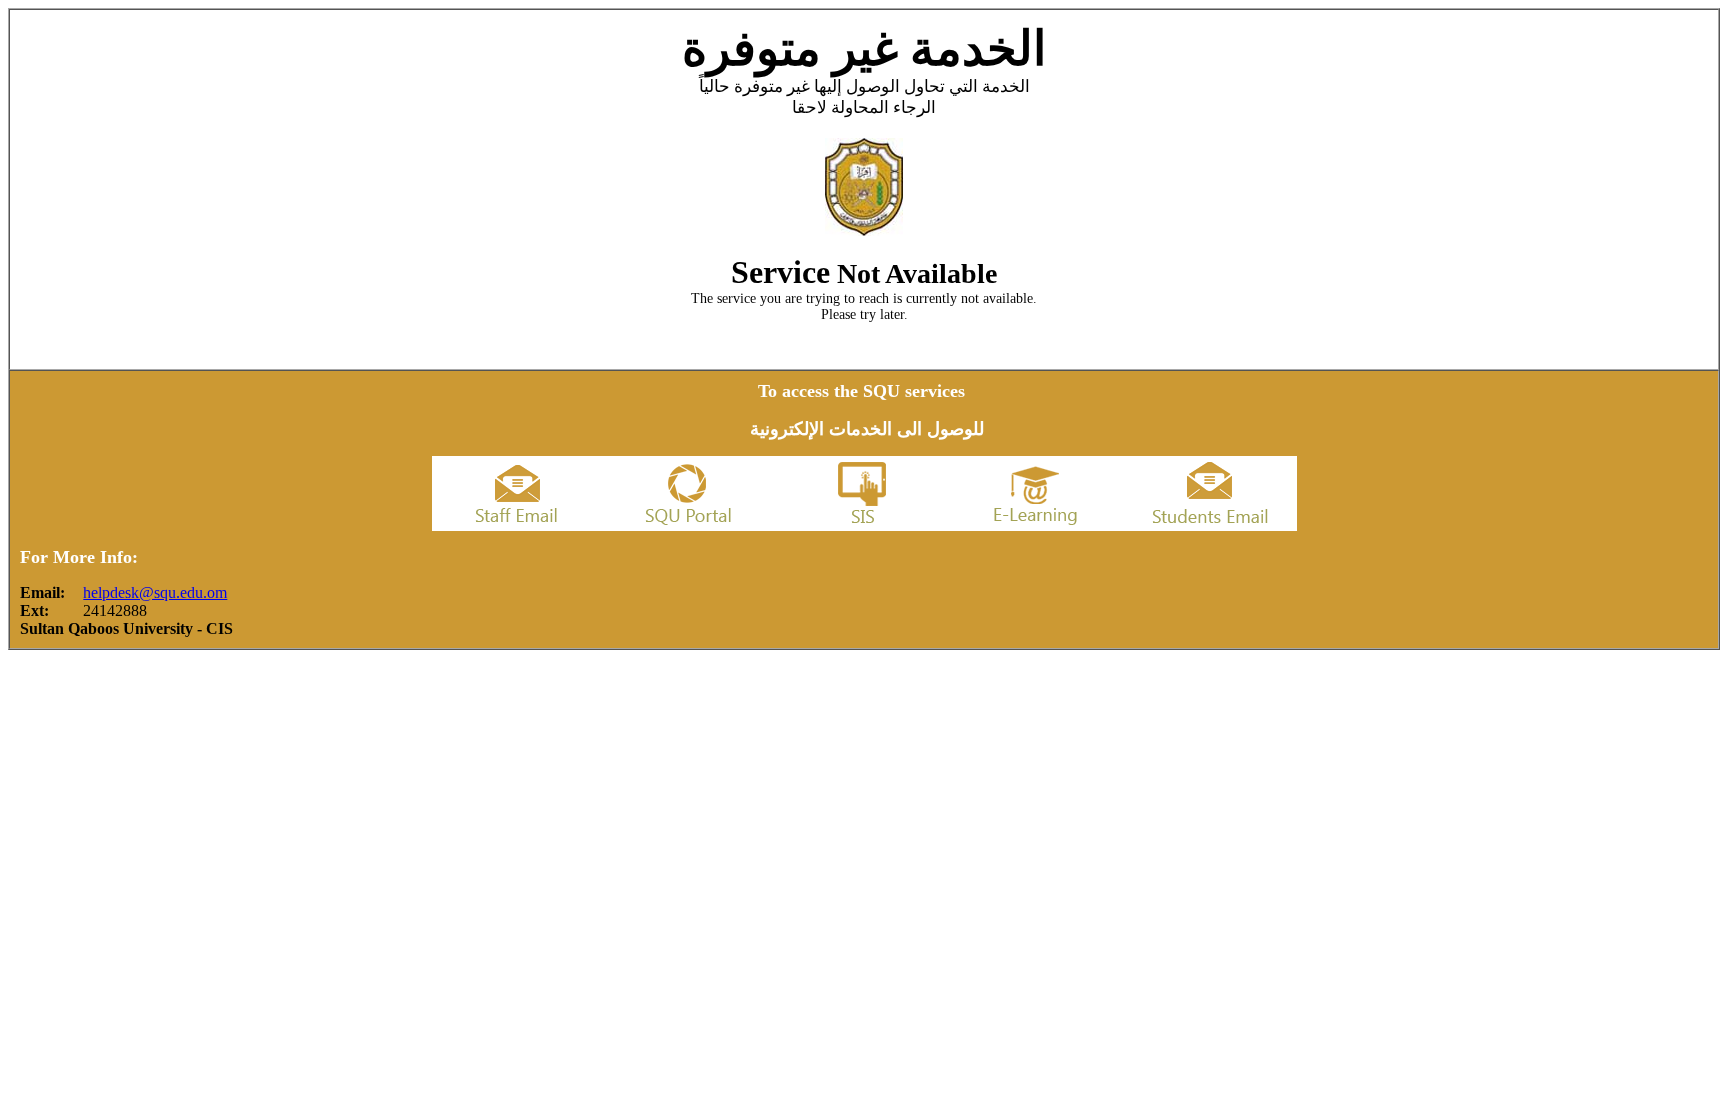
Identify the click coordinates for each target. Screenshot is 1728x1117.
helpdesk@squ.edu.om (155, 592)
